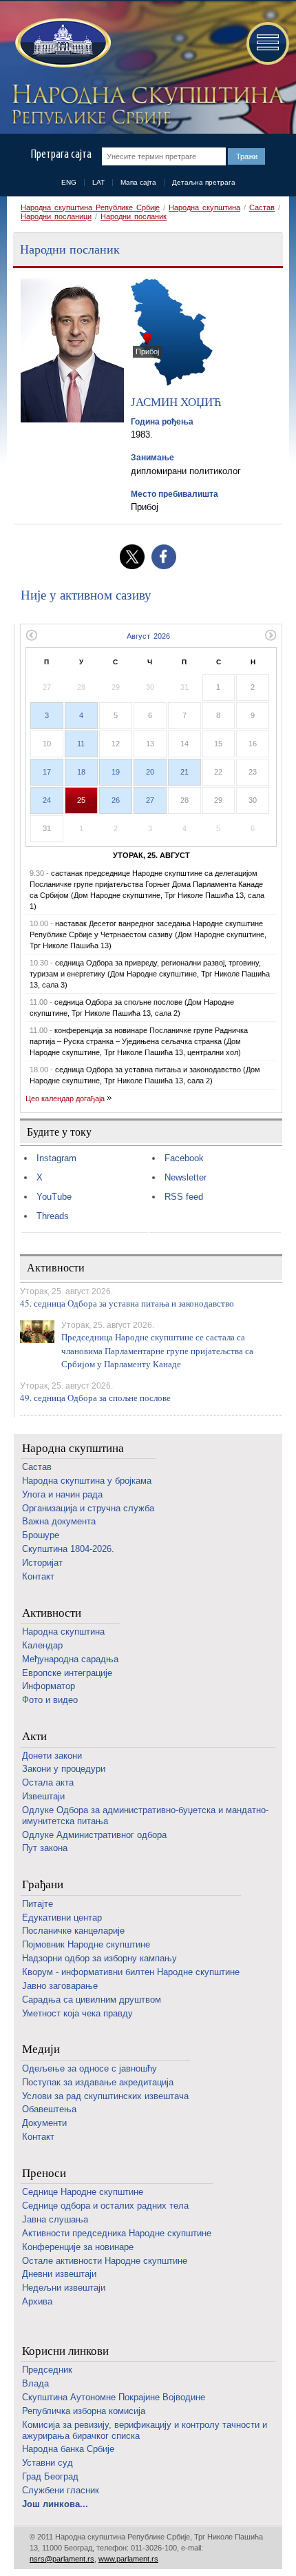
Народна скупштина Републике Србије (90, 207)
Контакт (38, 1576)
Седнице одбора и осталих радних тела (105, 2206)
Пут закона (45, 1848)
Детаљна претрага (204, 182)
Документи (44, 2123)
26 (116, 800)
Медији (41, 2049)
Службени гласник (61, 2490)
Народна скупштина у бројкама (87, 1481)
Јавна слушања (55, 2219)
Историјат (42, 1563)
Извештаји (43, 1796)
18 (81, 772)
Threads (53, 1216)
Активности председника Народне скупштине (117, 2233)
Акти (34, 1736)
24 (47, 800)
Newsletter (186, 1177)
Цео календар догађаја (65, 1098)
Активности (52, 1613)
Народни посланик (134, 216)
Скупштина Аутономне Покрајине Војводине (114, 2397)
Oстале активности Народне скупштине (105, 2261)
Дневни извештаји (59, 2274)
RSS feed (184, 1197)
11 (81, 744)
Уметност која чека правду (77, 2013)
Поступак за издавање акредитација (98, 2082)
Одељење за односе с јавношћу (89, 2068)
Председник (47, 2370)
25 (81, 800)
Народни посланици (56, 216)
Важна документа (59, 1521)
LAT (98, 182)
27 (150, 800)
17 (47, 772)
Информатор (49, 1686)
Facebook (184, 1158)
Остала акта (48, 1782)
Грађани (43, 1884)
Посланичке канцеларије (73, 1931)
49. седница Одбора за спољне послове (95, 1398)
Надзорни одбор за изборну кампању (99, 1958)
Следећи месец (271, 635)
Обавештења (49, 2109)
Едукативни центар (62, 1918)
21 (184, 772)
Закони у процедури (64, 1769)
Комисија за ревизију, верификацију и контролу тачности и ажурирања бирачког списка (145, 2430)
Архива (37, 2301)
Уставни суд (47, 2463)
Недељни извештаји (64, 2288)
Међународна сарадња (70, 1659)
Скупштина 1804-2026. (68, 1549)
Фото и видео (50, 1700)
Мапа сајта (138, 182)
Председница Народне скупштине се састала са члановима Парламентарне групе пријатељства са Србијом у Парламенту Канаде (157, 1350)
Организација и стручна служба (88, 1508)
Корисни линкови (65, 2351)
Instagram (56, 1158)
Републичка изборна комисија (84, 2411)
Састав (262, 207)
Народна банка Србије (68, 2449)
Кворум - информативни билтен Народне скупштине (131, 1972)
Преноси (44, 2173)
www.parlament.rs (128, 2559)
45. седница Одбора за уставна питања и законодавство (127, 1303)
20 (150, 772)
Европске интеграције (67, 1673)
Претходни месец (31, 635)
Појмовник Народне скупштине (86, 1944)
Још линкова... (55, 2504)
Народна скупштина (204, 207)
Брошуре (41, 1535)
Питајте (38, 1904)
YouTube (54, 1197)
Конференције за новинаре (78, 2247)
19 (116, 772)
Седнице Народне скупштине (83, 2192)
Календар (42, 1645)
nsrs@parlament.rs (62, 2559)
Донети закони (52, 1756)
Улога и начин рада (62, 1494)
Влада (35, 2383)
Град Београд (50, 2476)
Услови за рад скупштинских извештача (105, 2096)
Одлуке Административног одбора (94, 1835)
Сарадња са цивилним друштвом (92, 2000)
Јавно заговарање (60, 1986)
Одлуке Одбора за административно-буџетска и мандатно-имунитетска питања (145, 1816)
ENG (69, 182)
